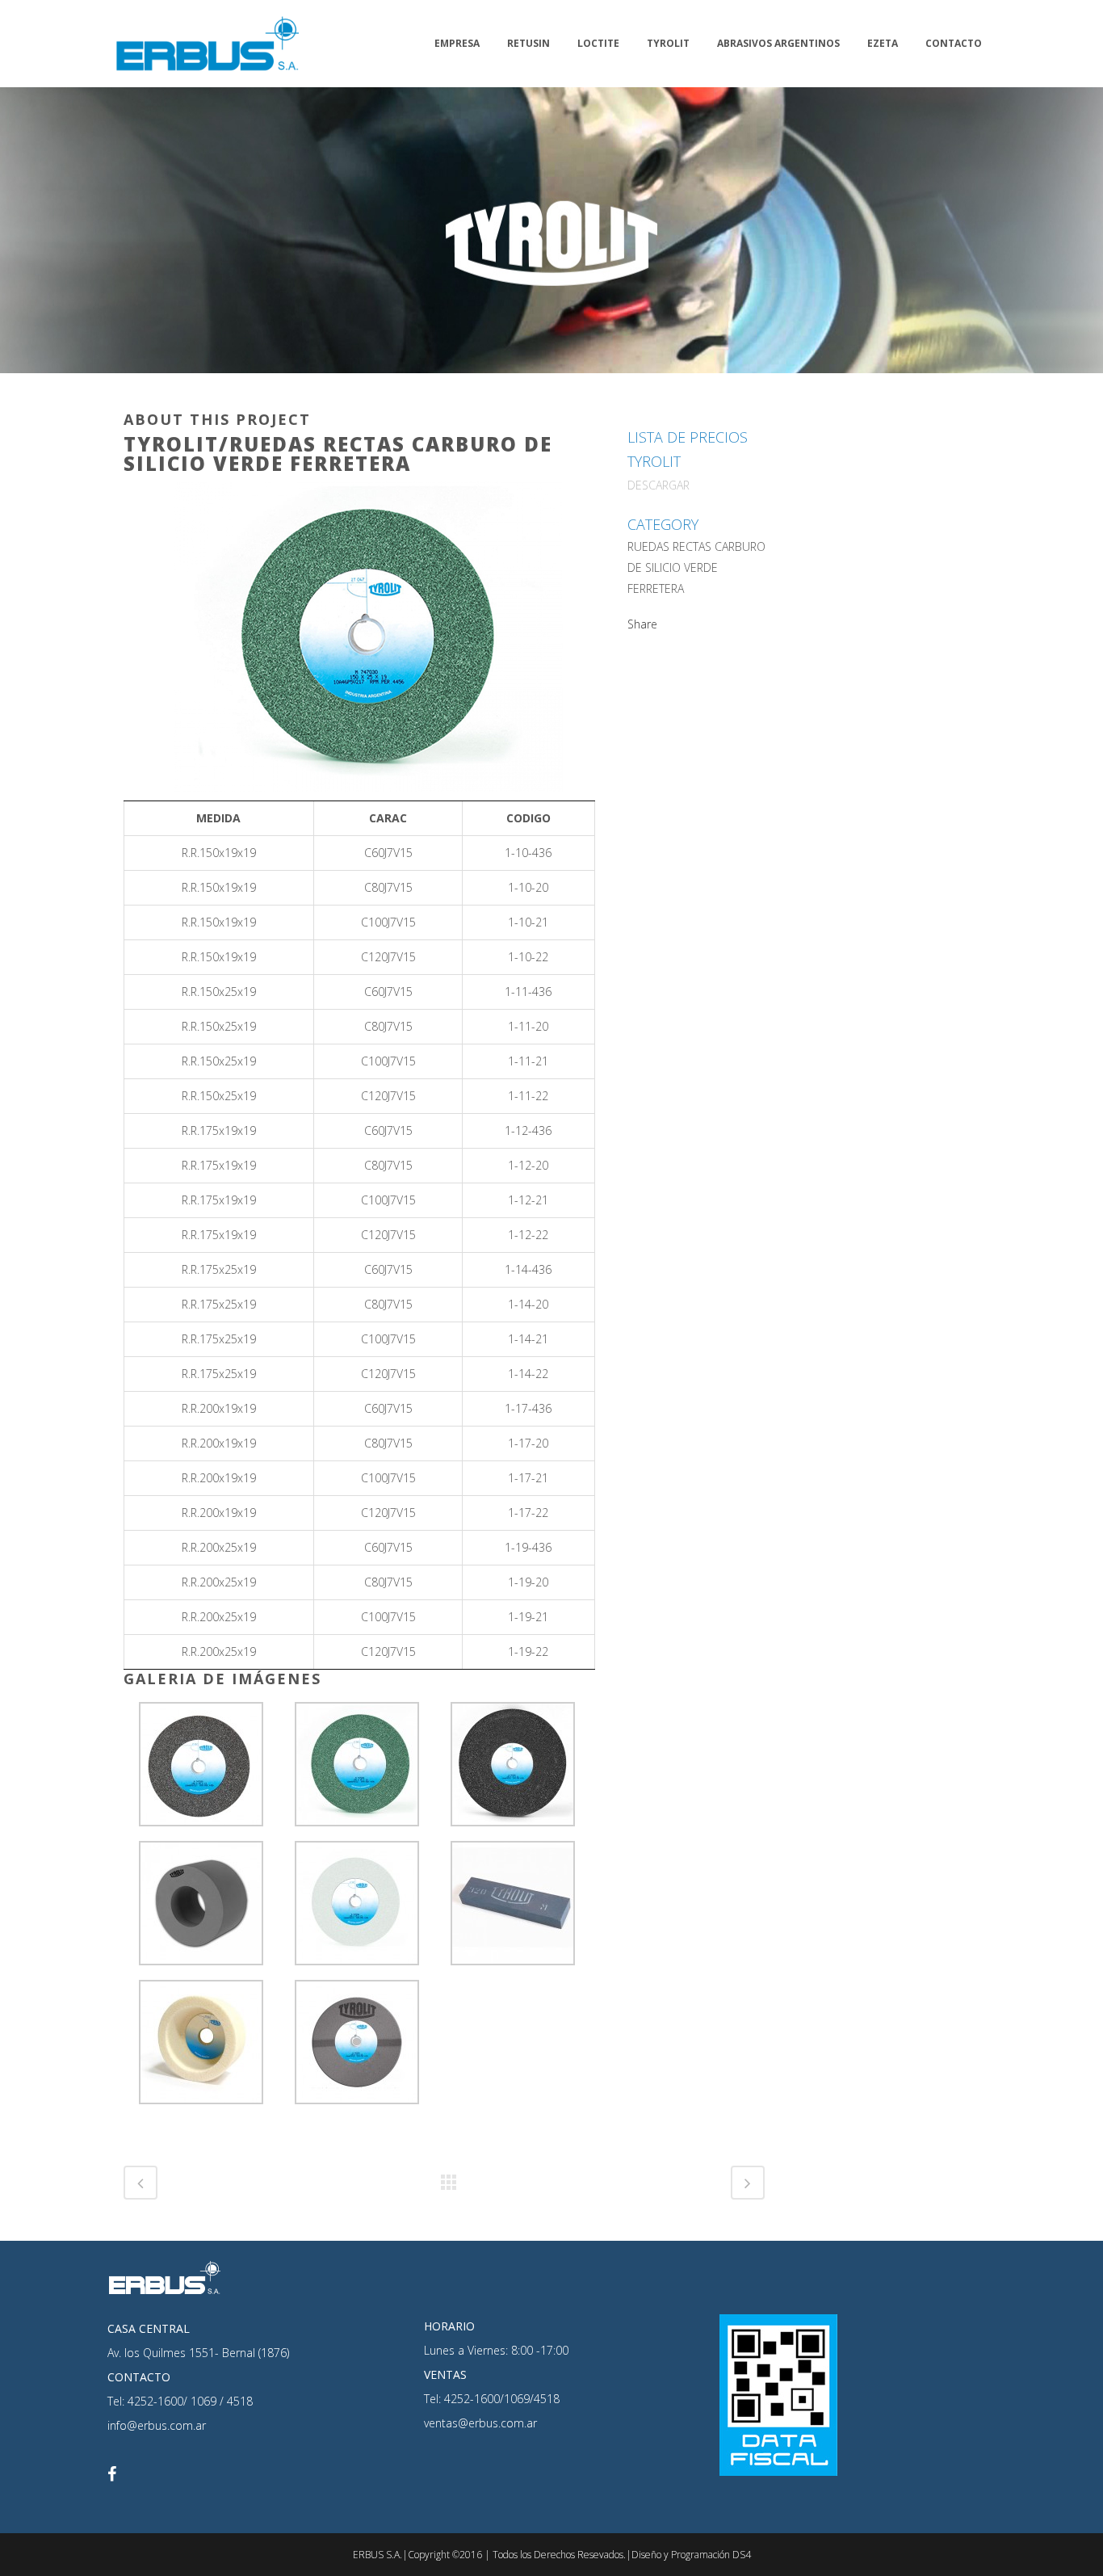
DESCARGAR (658, 485)
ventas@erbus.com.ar (480, 2423)
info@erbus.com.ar (157, 2425)
